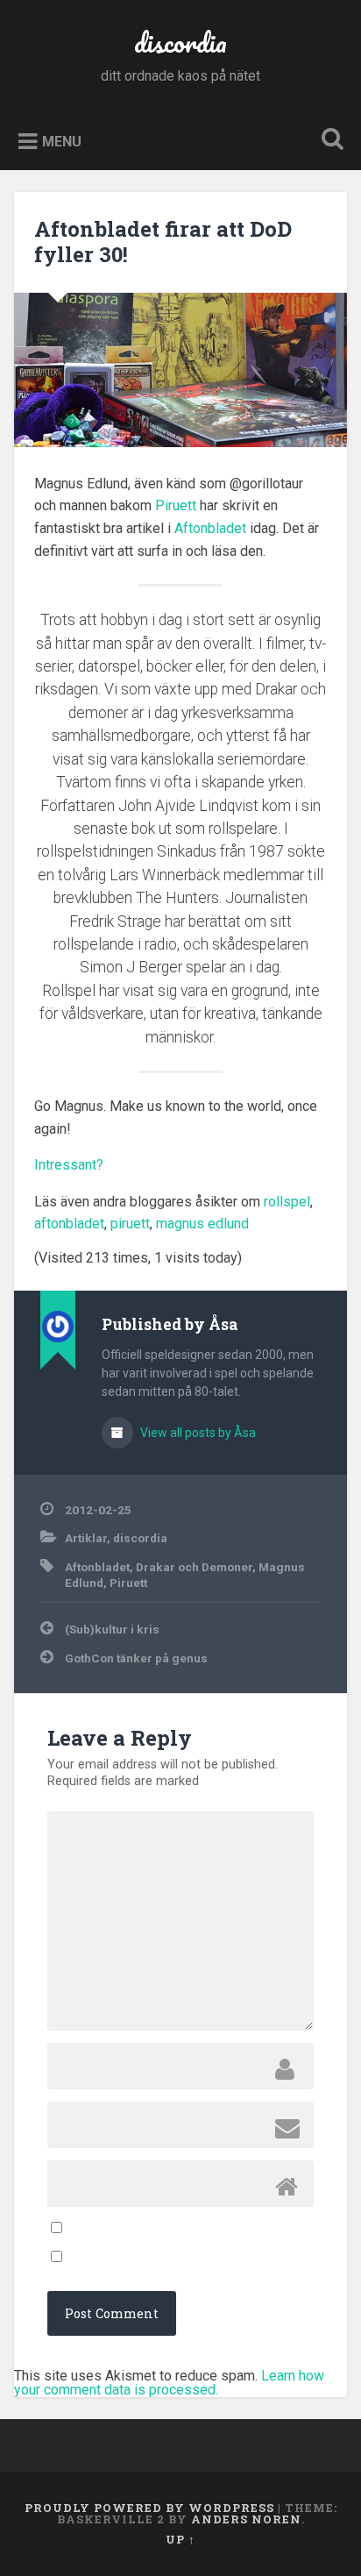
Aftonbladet (210, 528)
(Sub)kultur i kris (112, 1629)
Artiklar (86, 1538)
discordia (180, 43)
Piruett (176, 505)
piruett (130, 1224)
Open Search (329, 141)
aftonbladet (69, 1224)
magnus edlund (202, 1224)
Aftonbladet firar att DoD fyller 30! (163, 242)
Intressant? (69, 1165)
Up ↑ (180, 2539)
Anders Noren (246, 2519)
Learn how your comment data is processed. (169, 2383)
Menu (62, 141)
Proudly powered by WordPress (149, 2508)
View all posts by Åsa (197, 1433)
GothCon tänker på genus (136, 1658)
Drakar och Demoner (194, 1567)
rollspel (287, 1202)
